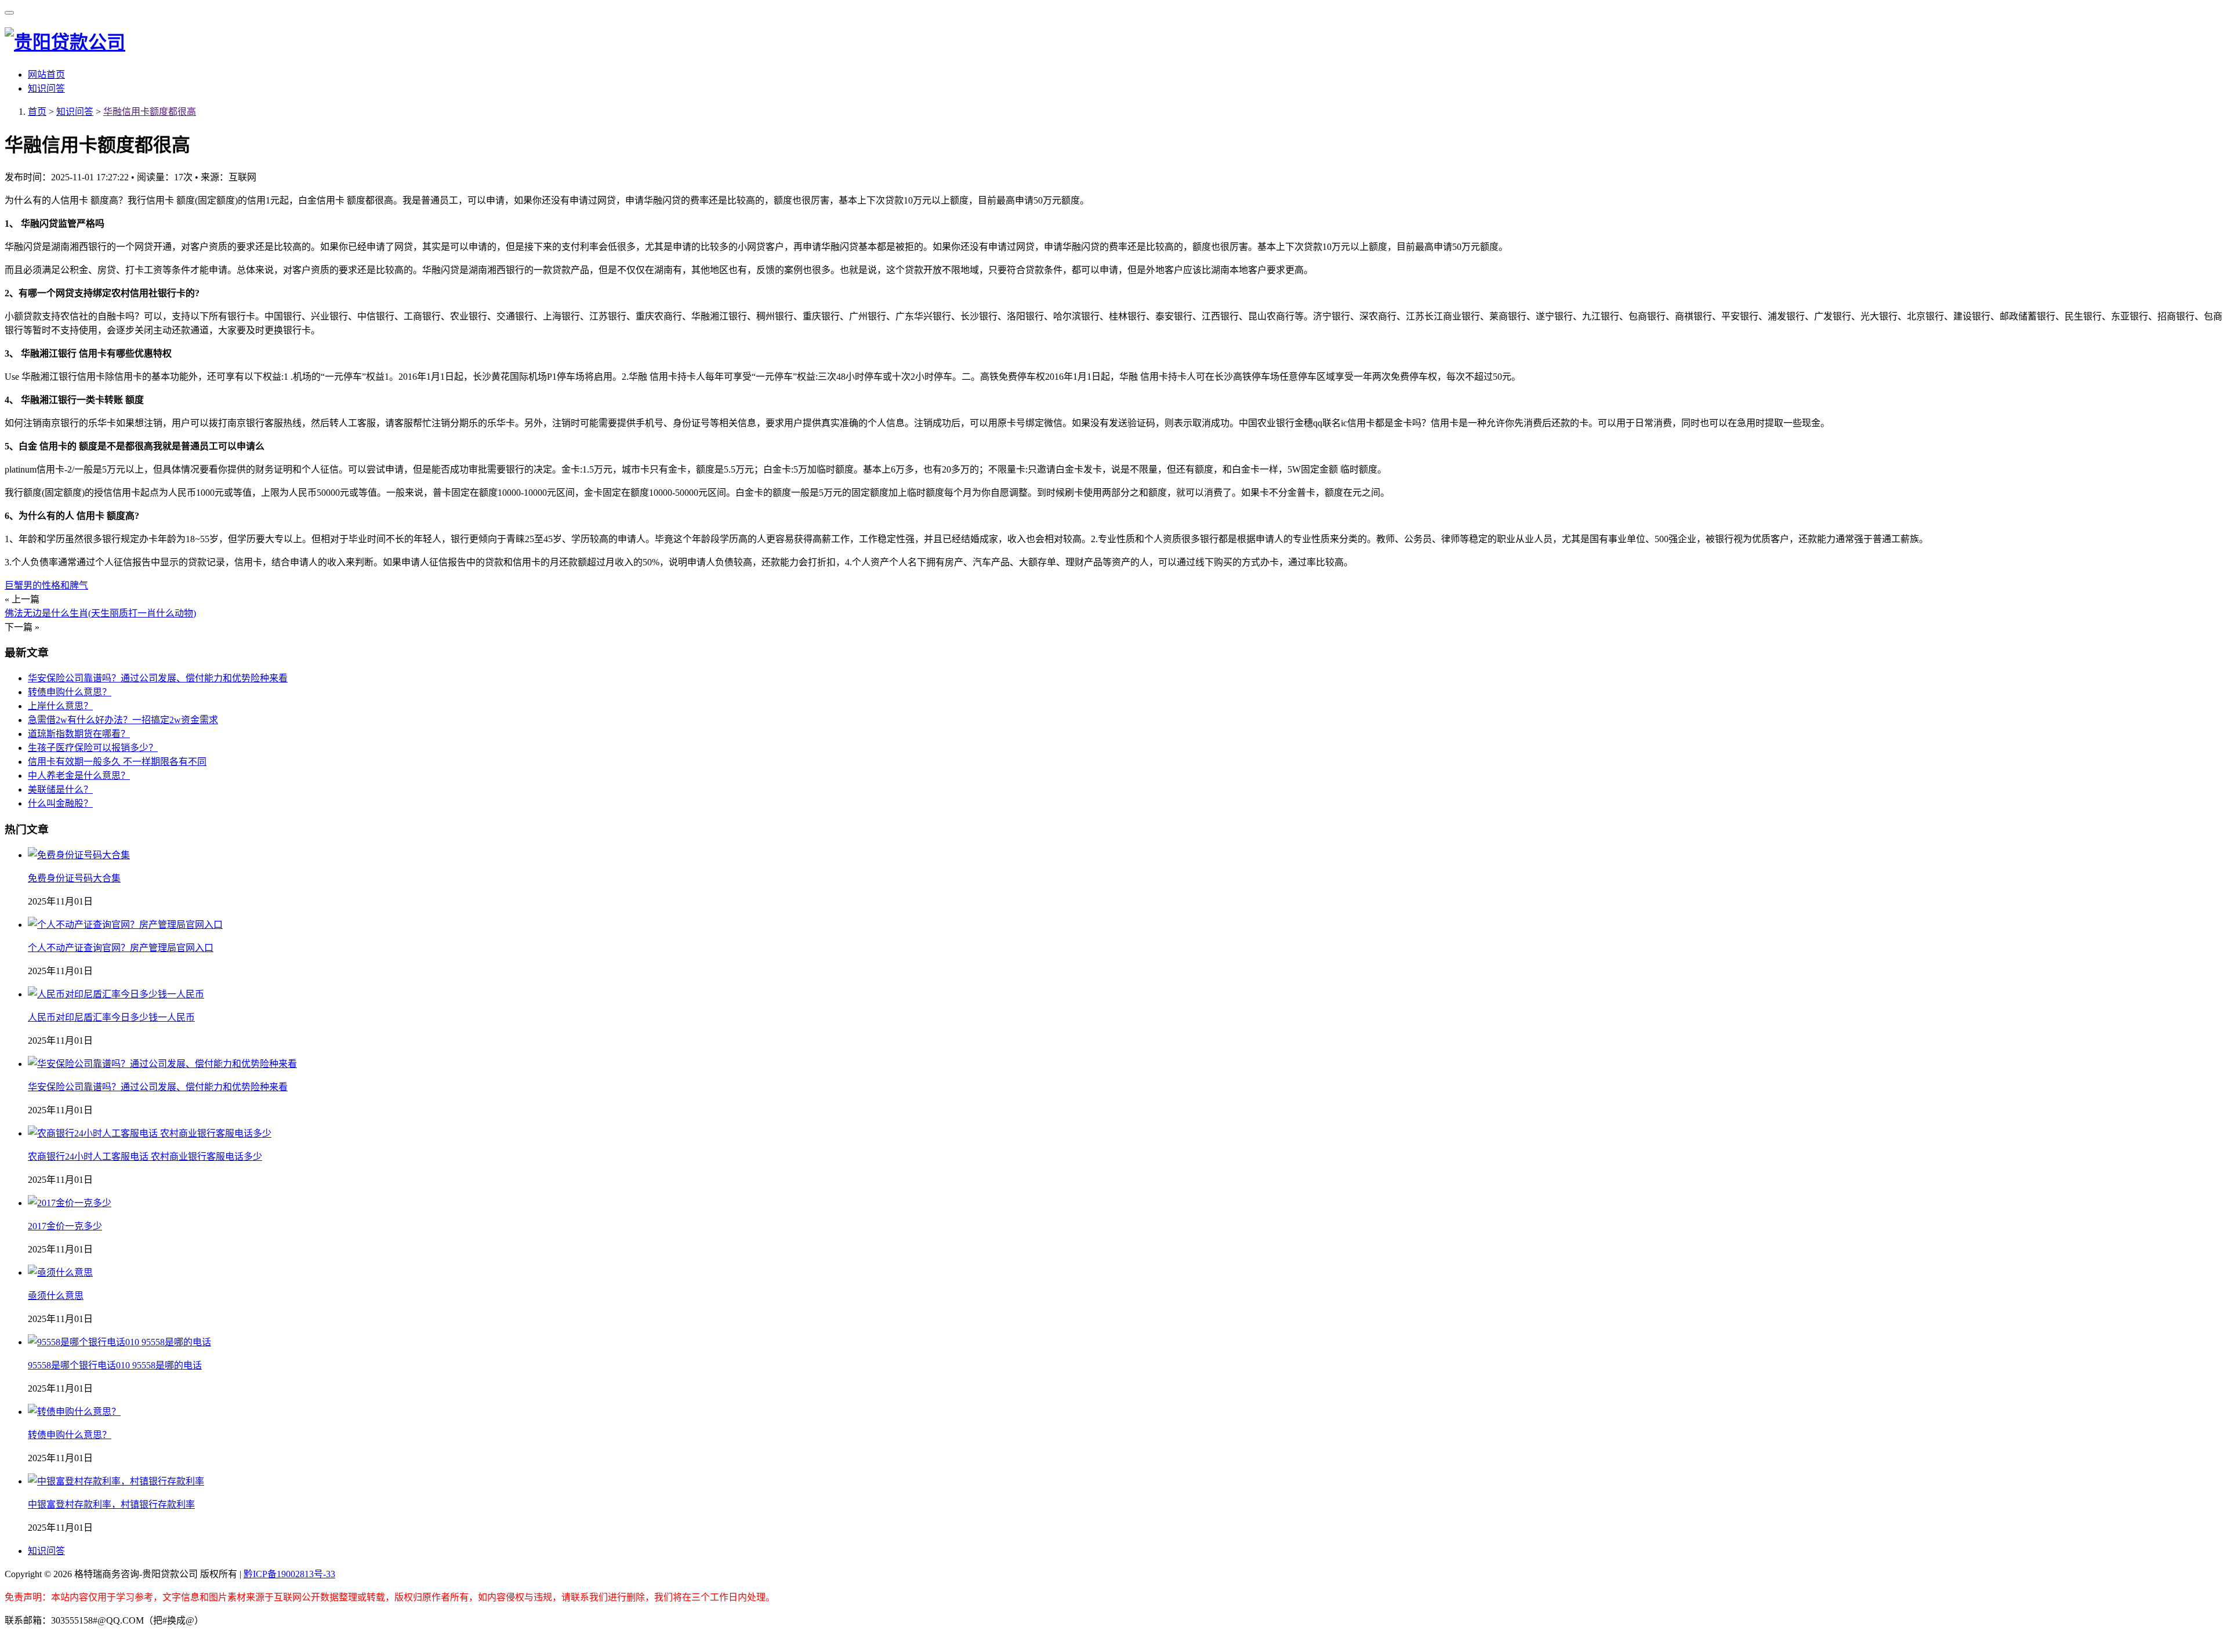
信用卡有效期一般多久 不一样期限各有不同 (117, 762)
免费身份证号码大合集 (74, 878)
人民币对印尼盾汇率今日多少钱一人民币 (111, 1017)
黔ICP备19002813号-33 (289, 1574)
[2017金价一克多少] (70, 1203)
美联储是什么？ (60, 789)
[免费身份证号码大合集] (79, 855)
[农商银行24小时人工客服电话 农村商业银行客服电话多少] (150, 1133)
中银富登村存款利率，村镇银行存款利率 (111, 1504)
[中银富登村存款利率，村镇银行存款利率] (116, 1481)
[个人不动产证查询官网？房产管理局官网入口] (125, 925)
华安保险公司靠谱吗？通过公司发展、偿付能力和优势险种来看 (158, 678)
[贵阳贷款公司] (65, 42)
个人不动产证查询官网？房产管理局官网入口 (121, 948)
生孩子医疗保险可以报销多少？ (93, 748)
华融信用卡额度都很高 (150, 112)
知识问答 (46, 88)
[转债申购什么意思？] (74, 1412)
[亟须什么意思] (60, 1272)
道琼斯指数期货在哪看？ (79, 734)
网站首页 (46, 75)
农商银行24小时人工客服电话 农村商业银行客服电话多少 (145, 1157)
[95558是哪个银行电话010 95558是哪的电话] (119, 1342)
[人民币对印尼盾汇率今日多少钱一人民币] (116, 994)
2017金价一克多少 (65, 1226)
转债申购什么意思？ (70, 692)
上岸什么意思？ (60, 706)
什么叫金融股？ (60, 803)
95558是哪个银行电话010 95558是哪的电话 (115, 1365)
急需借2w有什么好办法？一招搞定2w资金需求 (123, 720)
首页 (37, 112)
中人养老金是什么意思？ (79, 776)
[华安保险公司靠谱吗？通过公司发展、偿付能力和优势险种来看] (162, 1064)
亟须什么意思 (56, 1296)
